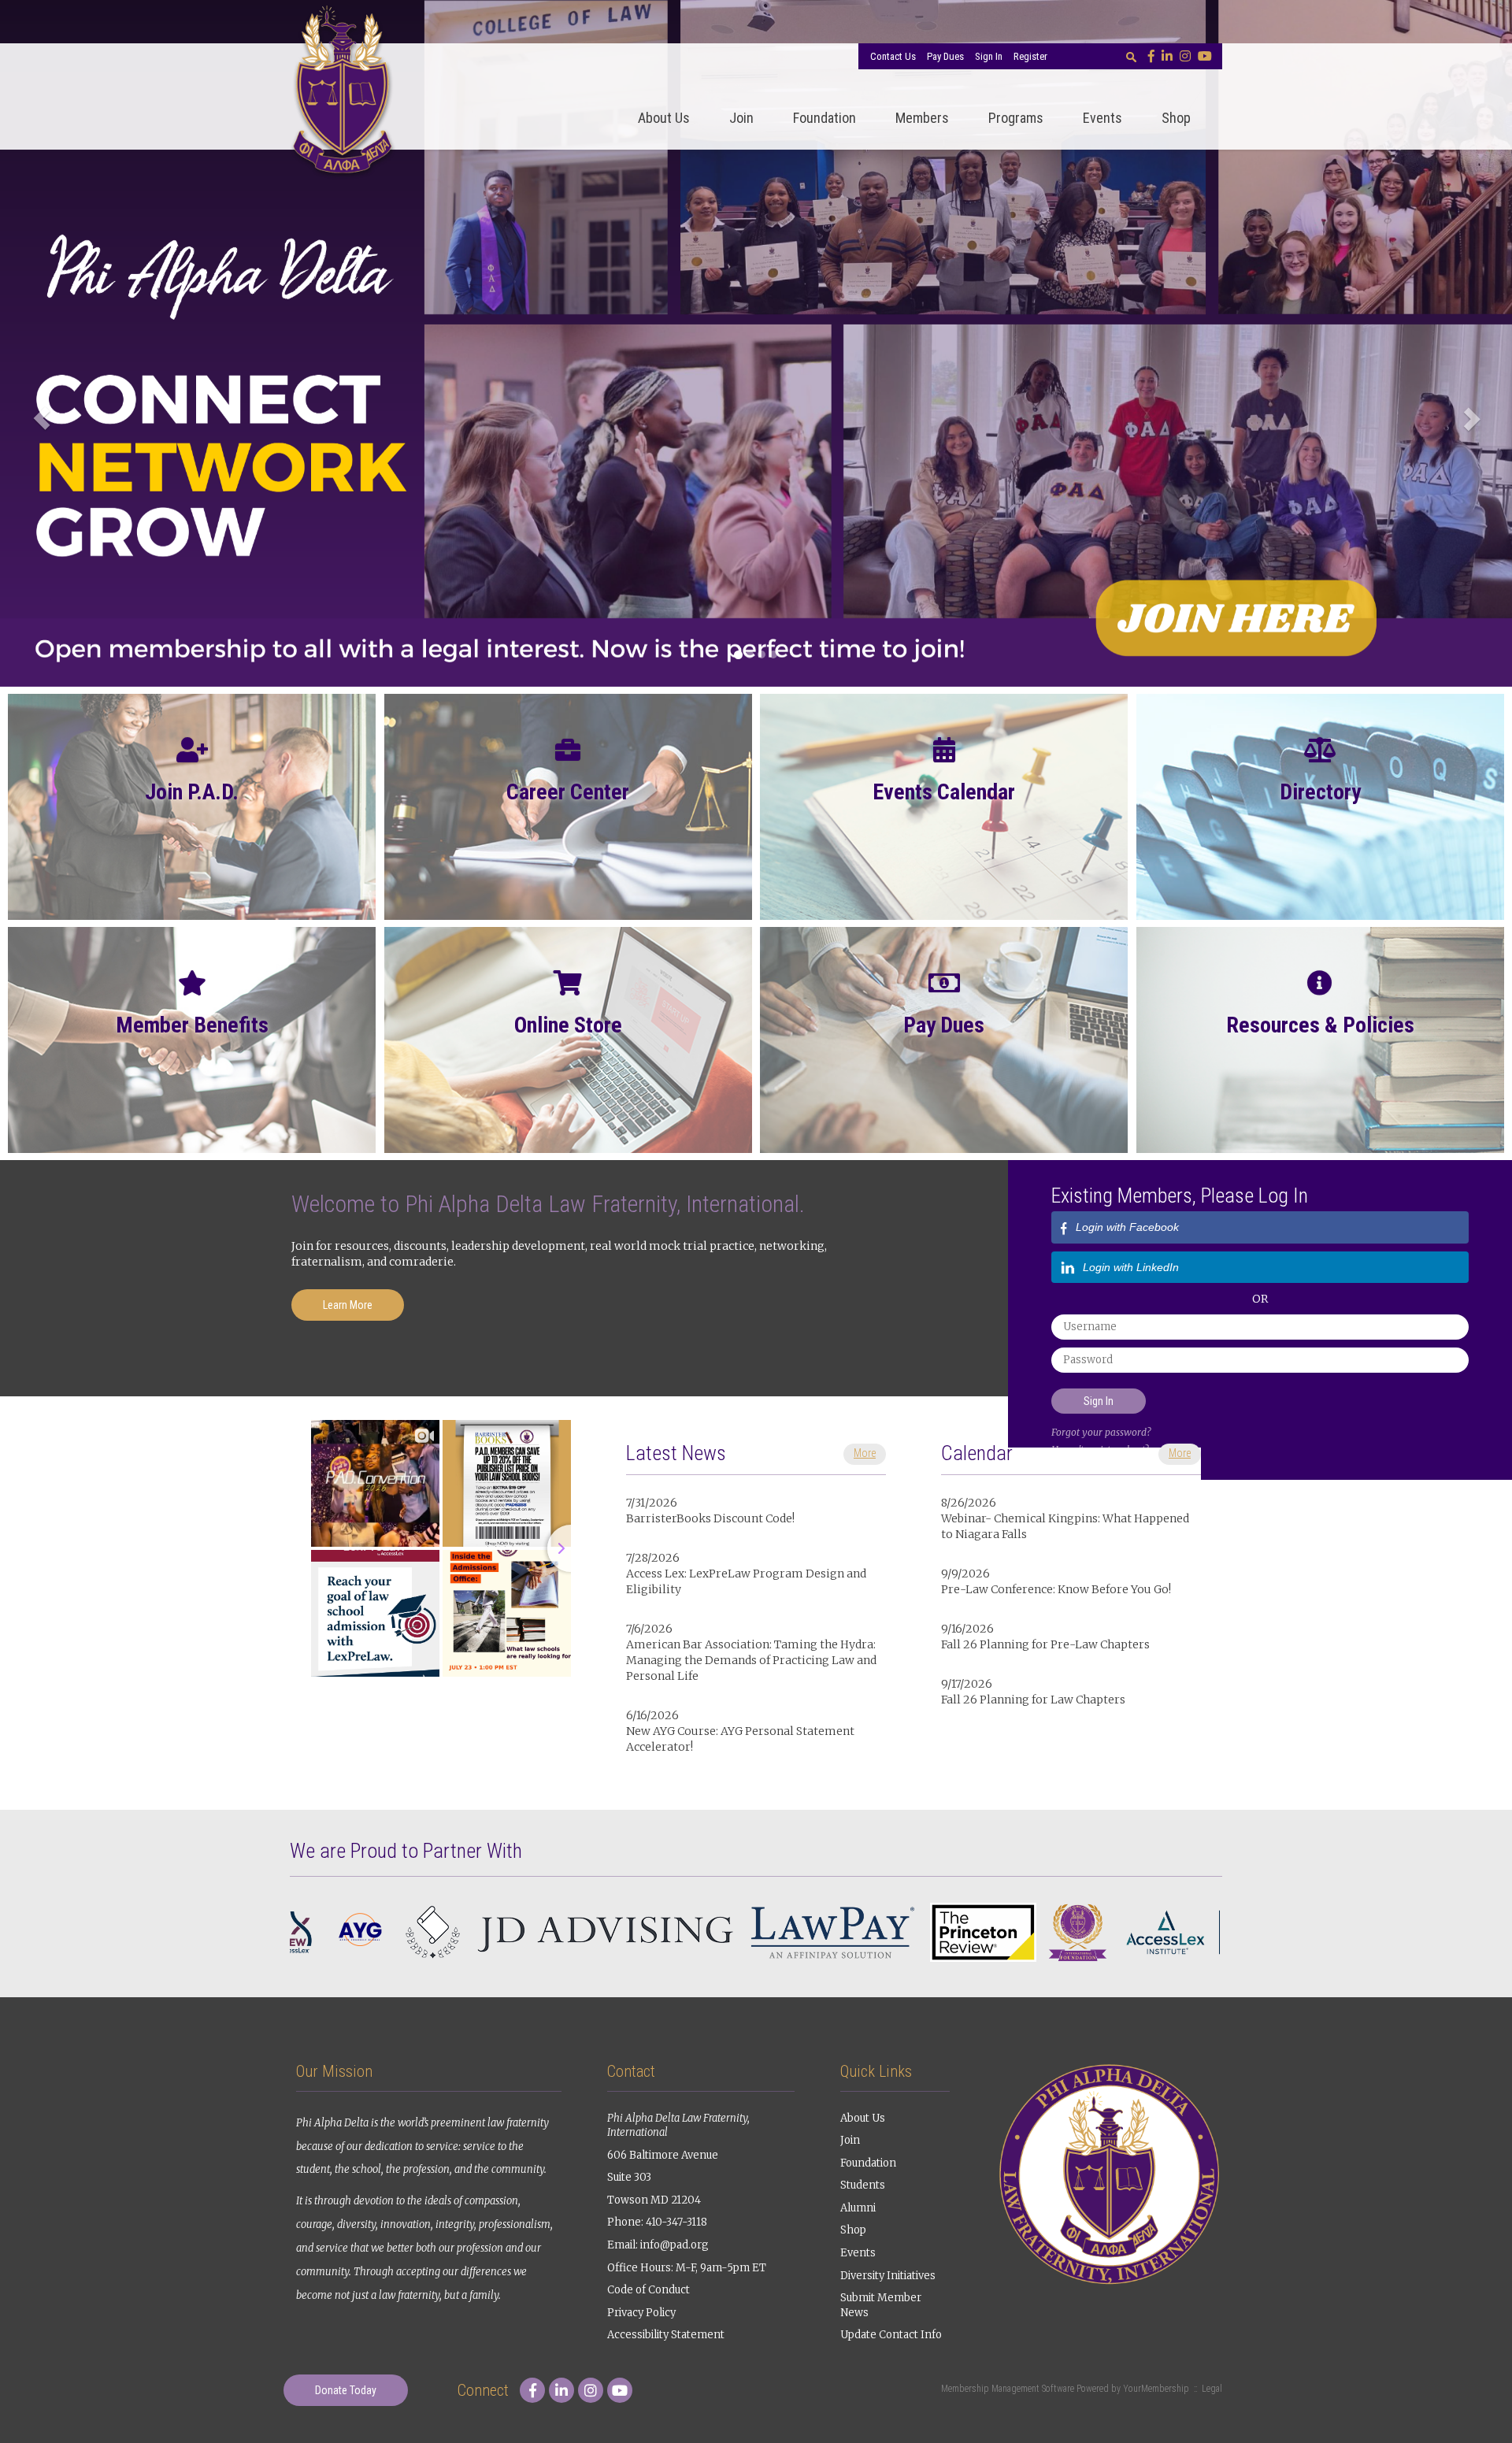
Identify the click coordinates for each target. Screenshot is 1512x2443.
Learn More (348, 1305)
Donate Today (346, 2390)
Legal (1212, 2389)
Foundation (825, 118)
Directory (1320, 792)
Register (1030, 56)
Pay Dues (945, 56)
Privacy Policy (641, 2313)
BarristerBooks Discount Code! (710, 1518)
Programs (1016, 118)
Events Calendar (944, 792)
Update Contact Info (891, 2335)
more (865, 1453)
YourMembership (1156, 2389)
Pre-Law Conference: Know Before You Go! (1056, 1589)
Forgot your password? (1101, 1432)
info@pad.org (674, 2245)
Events (1102, 118)
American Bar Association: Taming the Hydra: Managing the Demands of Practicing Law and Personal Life (751, 1660)
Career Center (568, 792)
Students (863, 2185)
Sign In (989, 56)
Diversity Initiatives (888, 2276)
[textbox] (1131, 57)
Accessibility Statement (666, 2335)
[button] (38, 412)
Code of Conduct (649, 2290)
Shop (1176, 118)
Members (922, 118)
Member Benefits (192, 1025)
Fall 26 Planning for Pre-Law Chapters (1045, 1644)
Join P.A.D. (192, 792)
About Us (664, 118)
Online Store (568, 1025)
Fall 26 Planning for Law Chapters (1033, 1700)
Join (741, 118)
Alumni (858, 2208)
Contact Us (893, 56)
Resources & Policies (1320, 1025)
